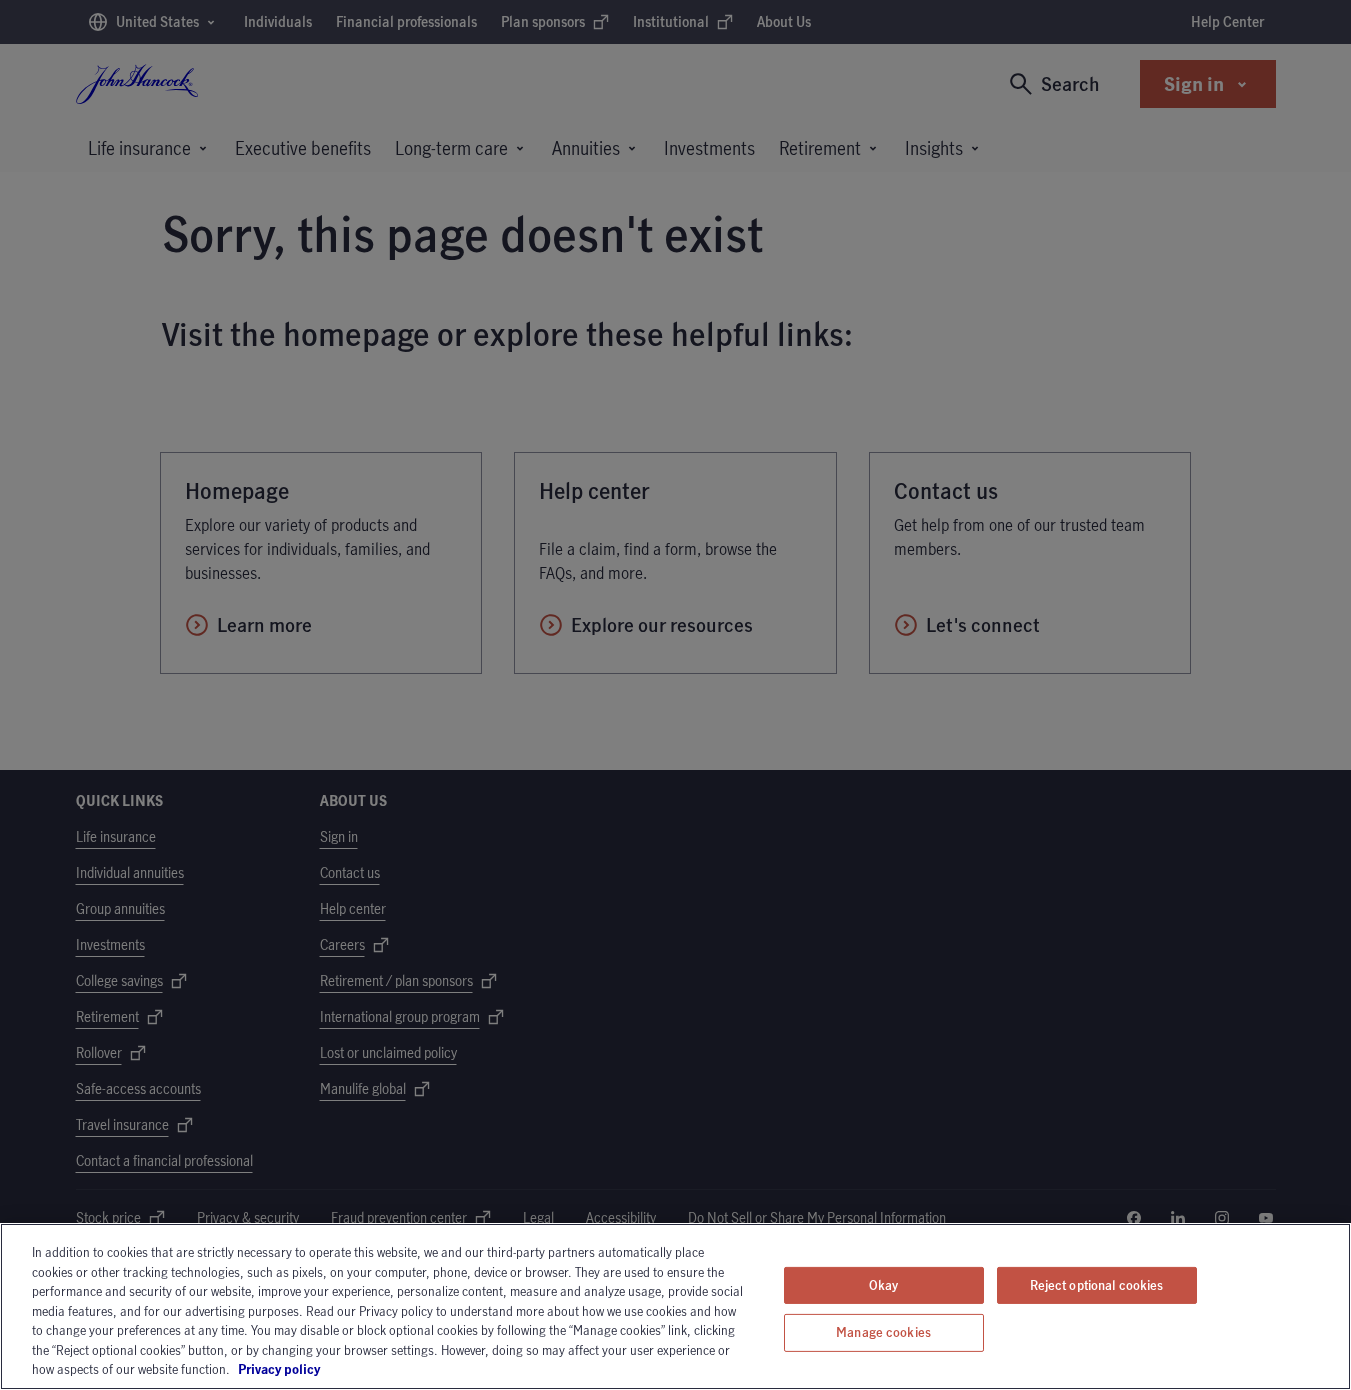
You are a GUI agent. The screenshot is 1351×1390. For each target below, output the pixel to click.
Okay (884, 1285)
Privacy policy (335, 1369)
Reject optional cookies (1097, 1285)
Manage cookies (883, 1332)
